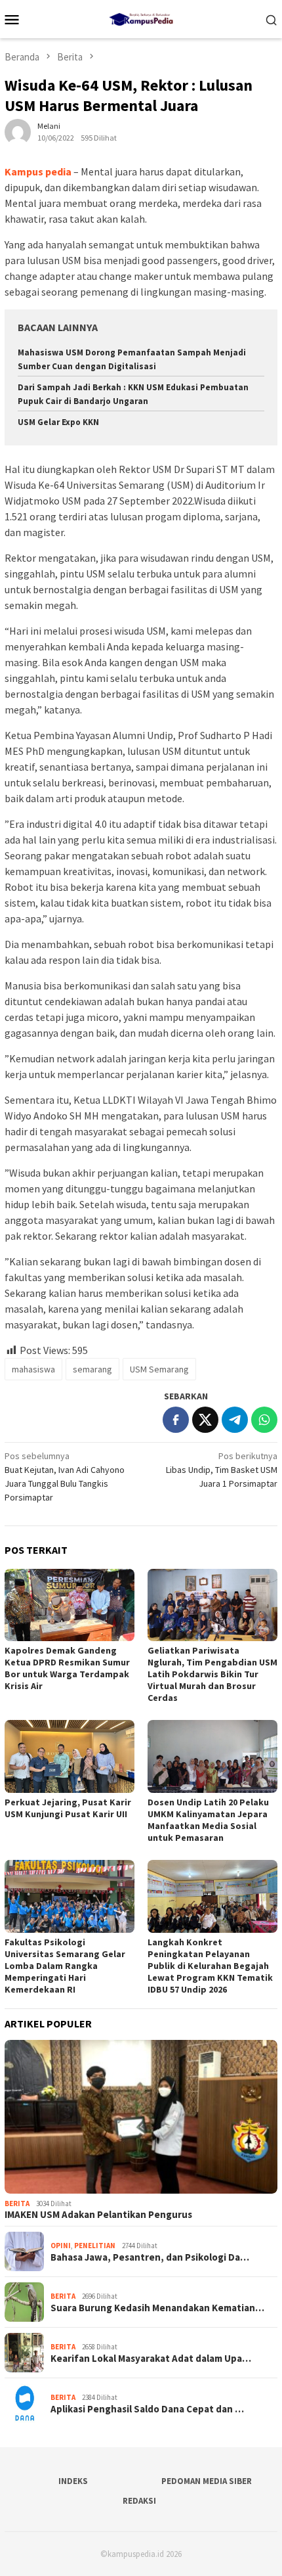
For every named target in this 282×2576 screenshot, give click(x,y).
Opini (61, 2246)
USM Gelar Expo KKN (58, 422)
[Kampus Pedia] (141, 18)
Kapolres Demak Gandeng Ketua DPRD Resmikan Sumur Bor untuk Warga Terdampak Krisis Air (67, 1668)
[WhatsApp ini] (264, 1420)
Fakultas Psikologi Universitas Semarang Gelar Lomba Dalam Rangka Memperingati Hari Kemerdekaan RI (65, 1966)
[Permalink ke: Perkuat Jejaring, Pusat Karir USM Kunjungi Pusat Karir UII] (70, 1756)
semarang (92, 1369)
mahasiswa (33, 1369)
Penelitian (95, 2246)
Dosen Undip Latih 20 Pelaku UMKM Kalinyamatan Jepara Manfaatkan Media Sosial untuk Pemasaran (208, 1820)
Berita (17, 2203)
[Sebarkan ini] (176, 1420)
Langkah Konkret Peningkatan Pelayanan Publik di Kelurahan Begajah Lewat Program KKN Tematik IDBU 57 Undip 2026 (210, 1966)
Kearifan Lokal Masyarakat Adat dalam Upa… (151, 2359)
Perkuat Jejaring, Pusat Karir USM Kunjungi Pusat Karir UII (68, 1808)
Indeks (73, 2481)
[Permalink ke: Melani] (18, 131)
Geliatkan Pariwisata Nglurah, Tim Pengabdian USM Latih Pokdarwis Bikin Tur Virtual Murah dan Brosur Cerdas (212, 1674)
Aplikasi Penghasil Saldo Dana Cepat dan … (147, 2409)
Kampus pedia (38, 171)
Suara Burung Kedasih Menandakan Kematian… (157, 2308)
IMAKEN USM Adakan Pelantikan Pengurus (98, 2215)
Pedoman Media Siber (207, 2481)
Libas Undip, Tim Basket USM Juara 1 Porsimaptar (222, 1470)
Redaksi (139, 2501)
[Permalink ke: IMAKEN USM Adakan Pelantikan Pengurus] (141, 2117)
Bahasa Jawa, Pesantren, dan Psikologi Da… (150, 2257)
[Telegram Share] (235, 1420)
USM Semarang (159, 1369)
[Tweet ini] (205, 1420)
